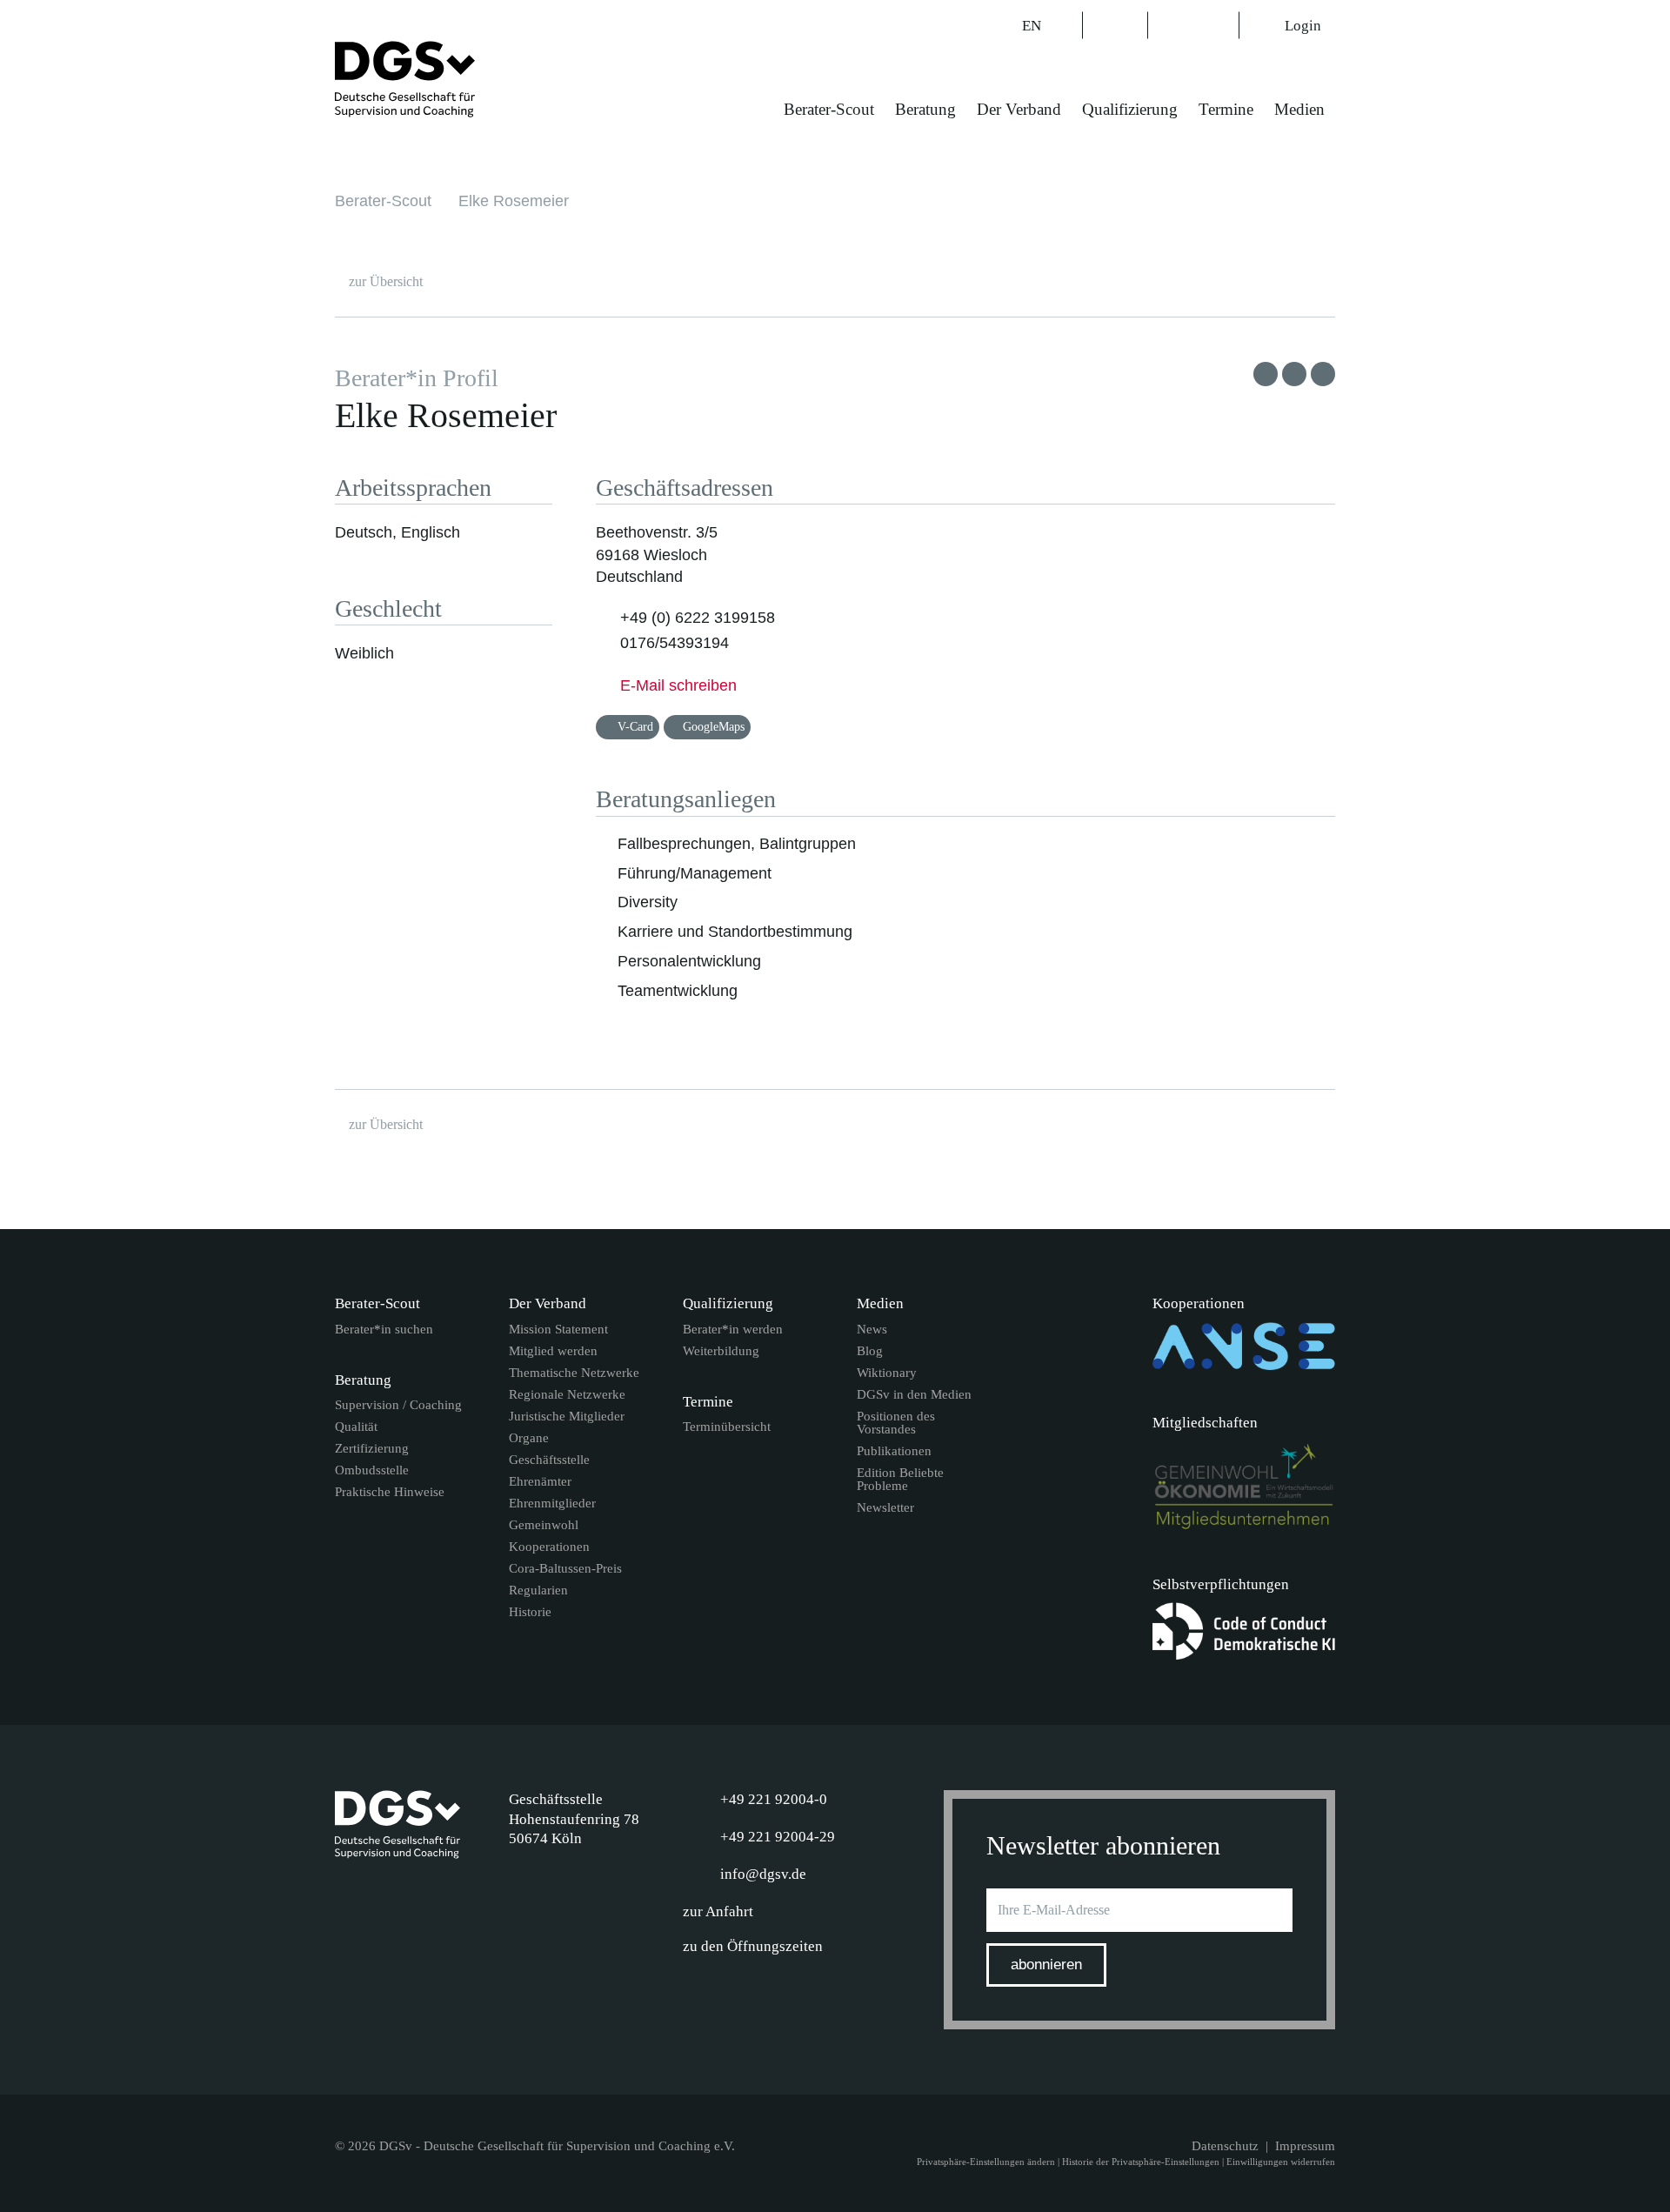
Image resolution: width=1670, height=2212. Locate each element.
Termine (1226, 109)
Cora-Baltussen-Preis (565, 1569)
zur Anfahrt (718, 1911)
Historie (530, 1612)
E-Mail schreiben (678, 685)
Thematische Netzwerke (574, 1373)
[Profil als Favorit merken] (1266, 374)
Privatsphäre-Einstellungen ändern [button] (986, 2162)
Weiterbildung (721, 1351)
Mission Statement (558, 1330)
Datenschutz (1225, 2146)
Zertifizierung (372, 1449)
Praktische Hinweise (390, 1492)
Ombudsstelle (372, 1470)
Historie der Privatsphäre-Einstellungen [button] (1141, 2162)
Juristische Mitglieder (567, 1417)
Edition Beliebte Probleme (900, 1480)
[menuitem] (829, 120)
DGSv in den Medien (914, 1395)
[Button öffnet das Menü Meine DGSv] (1406, 121)
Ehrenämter (540, 1482)
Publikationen (894, 1451)
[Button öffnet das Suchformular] (1115, 25)
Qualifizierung (1130, 109)
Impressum (1305, 2146)
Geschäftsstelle (549, 1460)
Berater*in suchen (384, 1330)
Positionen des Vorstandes (896, 1423)
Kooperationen (549, 1547)
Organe (529, 1438)
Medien (1299, 109)
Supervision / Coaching (398, 1405)
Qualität (356, 1427)
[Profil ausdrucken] (1294, 374)
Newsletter (885, 1508)
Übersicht (386, 281)
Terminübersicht (727, 1427)
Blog (870, 1351)
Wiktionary (887, 1373)
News (872, 1330)
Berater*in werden (733, 1330)
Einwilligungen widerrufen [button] (1281, 2162)
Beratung (925, 109)
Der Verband (1019, 109)
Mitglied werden (553, 1351)
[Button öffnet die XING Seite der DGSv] (1216, 25)
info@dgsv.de (763, 1874)
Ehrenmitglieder (552, 1504)
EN (1033, 26)
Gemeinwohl (544, 1525)
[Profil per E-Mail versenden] (1323, 374)
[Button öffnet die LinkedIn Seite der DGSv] (1171, 25)
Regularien (538, 1591)
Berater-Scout (829, 109)
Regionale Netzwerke (567, 1395)
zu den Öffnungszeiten (753, 1946)
